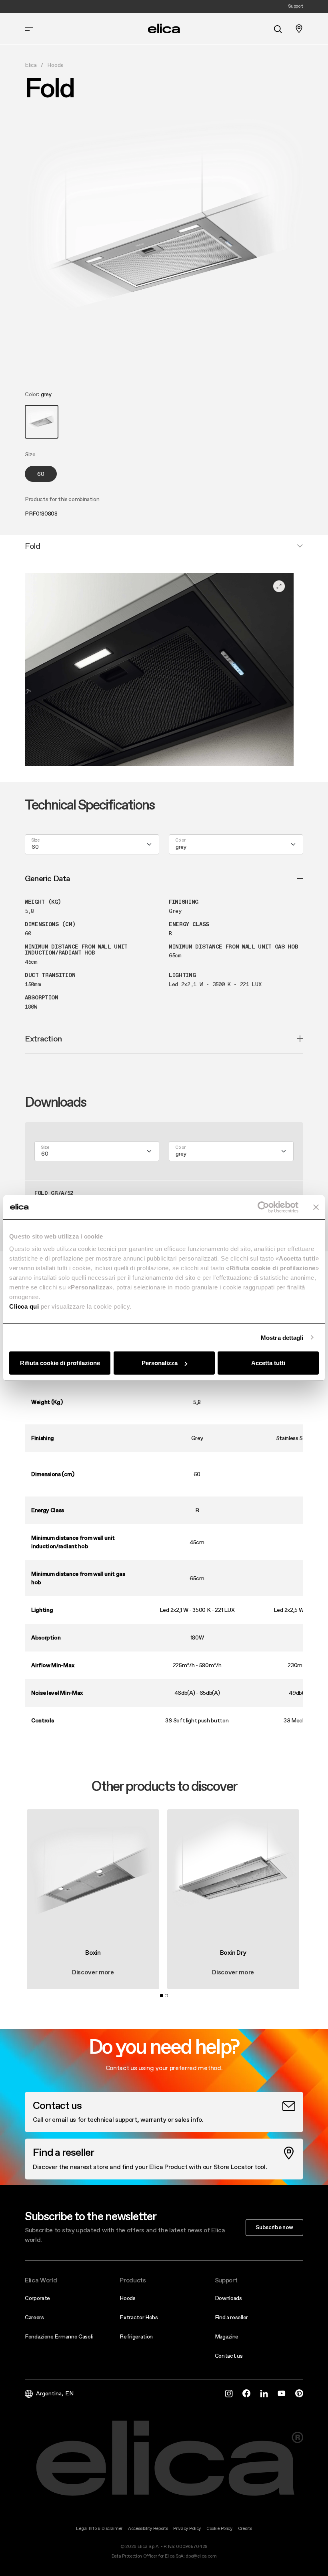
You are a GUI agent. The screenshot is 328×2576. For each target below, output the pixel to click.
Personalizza (160, 1363)
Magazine (227, 2336)
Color (180, 841)
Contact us (229, 2356)
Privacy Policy (187, 2529)
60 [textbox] (35, 847)
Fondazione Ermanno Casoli (59, 2336)
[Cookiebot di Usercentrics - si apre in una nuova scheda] (263, 1207)
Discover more (93, 1972)
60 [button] (41, 474)
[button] (42, 422)
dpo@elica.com (201, 2556)
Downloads (228, 2298)
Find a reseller (231, 2317)
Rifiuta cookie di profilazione (60, 1363)
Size (35, 841)
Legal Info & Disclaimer (99, 2529)
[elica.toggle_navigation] (29, 29)
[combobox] (92, 844)
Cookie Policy (219, 2529)
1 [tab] (162, 1996)
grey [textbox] (181, 847)
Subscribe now (274, 2227)
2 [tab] (166, 1996)
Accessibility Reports (148, 2529)
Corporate (37, 2298)
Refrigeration (136, 2336)
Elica (31, 65)
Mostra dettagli (282, 1337)
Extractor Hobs (139, 2317)
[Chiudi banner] (316, 1207)
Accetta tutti (268, 1363)
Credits (245, 2529)
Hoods (55, 65)
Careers (34, 2317)
